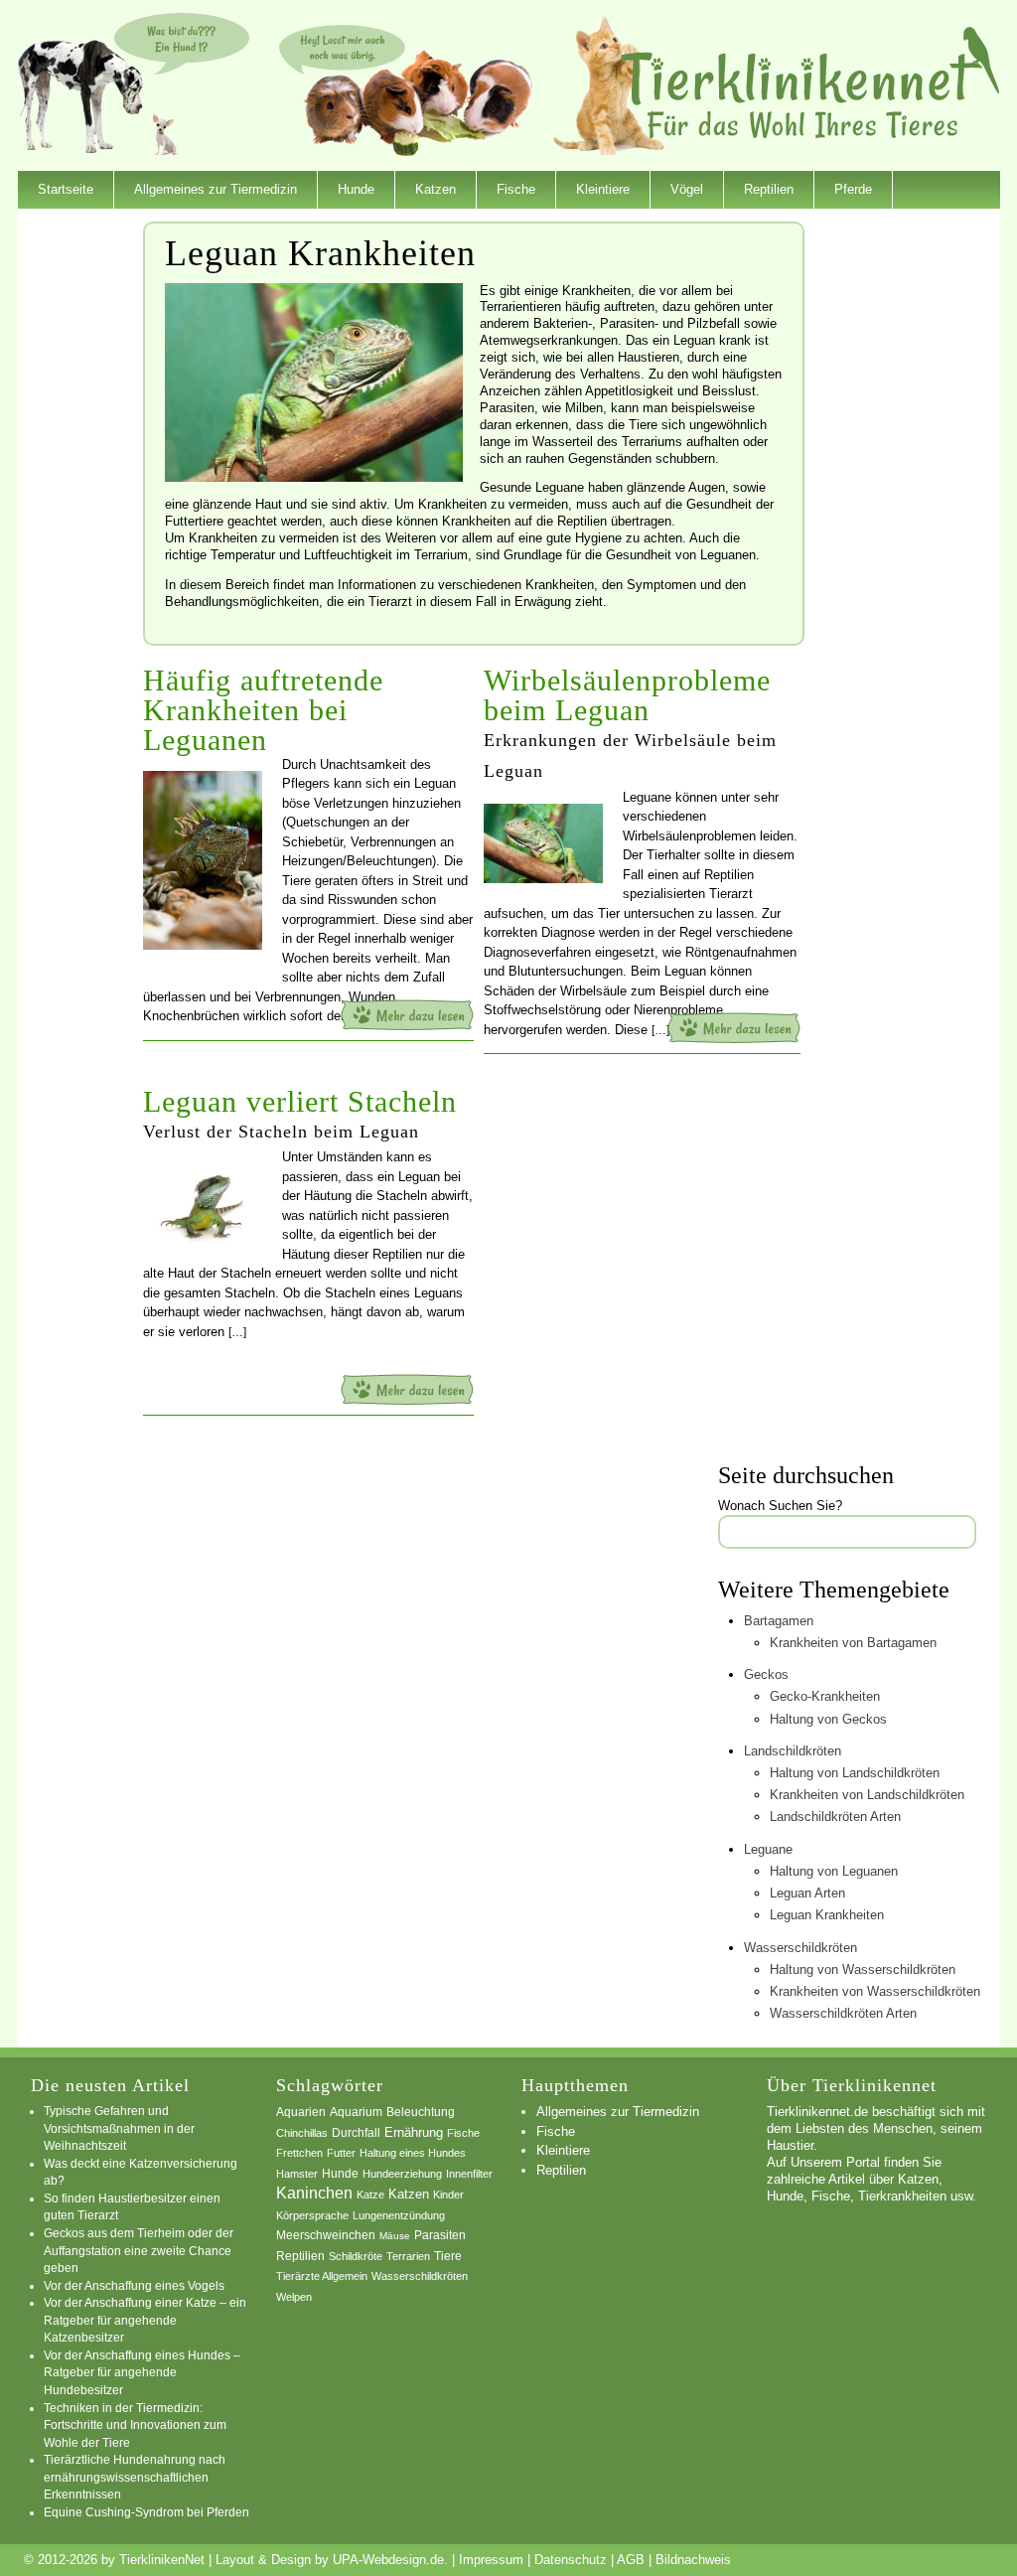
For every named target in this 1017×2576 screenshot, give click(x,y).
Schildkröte (356, 2256)
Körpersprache (312, 2215)
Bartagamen (779, 1621)
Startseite (66, 189)
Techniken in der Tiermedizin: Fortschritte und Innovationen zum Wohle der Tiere (135, 2425)
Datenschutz (571, 2560)
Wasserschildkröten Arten (843, 2013)
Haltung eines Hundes (413, 2153)
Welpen (294, 2297)
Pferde (853, 189)
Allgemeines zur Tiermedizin (216, 189)
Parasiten (440, 2235)
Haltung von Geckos (828, 1719)
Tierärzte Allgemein (322, 2276)
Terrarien (408, 2256)
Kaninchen (314, 2193)
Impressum (491, 2560)
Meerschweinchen (326, 2235)
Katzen (436, 189)
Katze (370, 2195)
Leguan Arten (807, 1893)
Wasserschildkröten (800, 1948)
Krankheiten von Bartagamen (853, 1643)
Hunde (356, 189)
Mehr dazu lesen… (407, 1015)
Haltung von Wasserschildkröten (863, 1970)
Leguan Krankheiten (827, 1915)
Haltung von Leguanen (834, 1871)
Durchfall (356, 2133)
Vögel (687, 189)
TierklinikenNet (810, 83)
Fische (516, 189)
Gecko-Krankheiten (825, 1696)
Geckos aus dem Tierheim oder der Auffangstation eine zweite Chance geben (139, 2250)
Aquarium (356, 2112)
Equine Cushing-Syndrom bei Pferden (146, 2512)
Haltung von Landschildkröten (855, 1773)
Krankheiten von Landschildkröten (867, 1795)
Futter (341, 2153)
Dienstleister (73, 227)
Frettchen (299, 2153)
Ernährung (414, 2132)
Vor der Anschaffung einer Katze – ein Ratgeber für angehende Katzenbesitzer (145, 2320)
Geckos (766, 1674)
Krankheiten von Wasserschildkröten (875, 1991)
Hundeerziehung (402, 2174)
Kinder (448, 2195)
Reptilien (769, 189)
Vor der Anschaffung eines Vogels (134, 2285)
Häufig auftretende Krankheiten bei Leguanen (263, 710)
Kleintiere (603, 189)
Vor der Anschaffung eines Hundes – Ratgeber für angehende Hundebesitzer (142, 2372)
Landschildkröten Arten (835, 1817)
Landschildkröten (793, 1751)
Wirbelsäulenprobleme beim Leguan (627, 695)
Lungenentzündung (399, 2215)
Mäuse (395, 2236)
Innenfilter (469, 2174)
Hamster (297, 2174)
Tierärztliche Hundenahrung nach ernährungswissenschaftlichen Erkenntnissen (135, 2477)
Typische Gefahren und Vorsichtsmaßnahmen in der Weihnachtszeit (119, 2128)
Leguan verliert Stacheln (300, 1101)
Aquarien (301, 2112)
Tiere (448, 2256)
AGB (631, 2560)
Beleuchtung (421, 2112)
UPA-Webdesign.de (388, 2560)
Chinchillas (302, 2133)
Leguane (768, 1849)
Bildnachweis (693, 2560)
